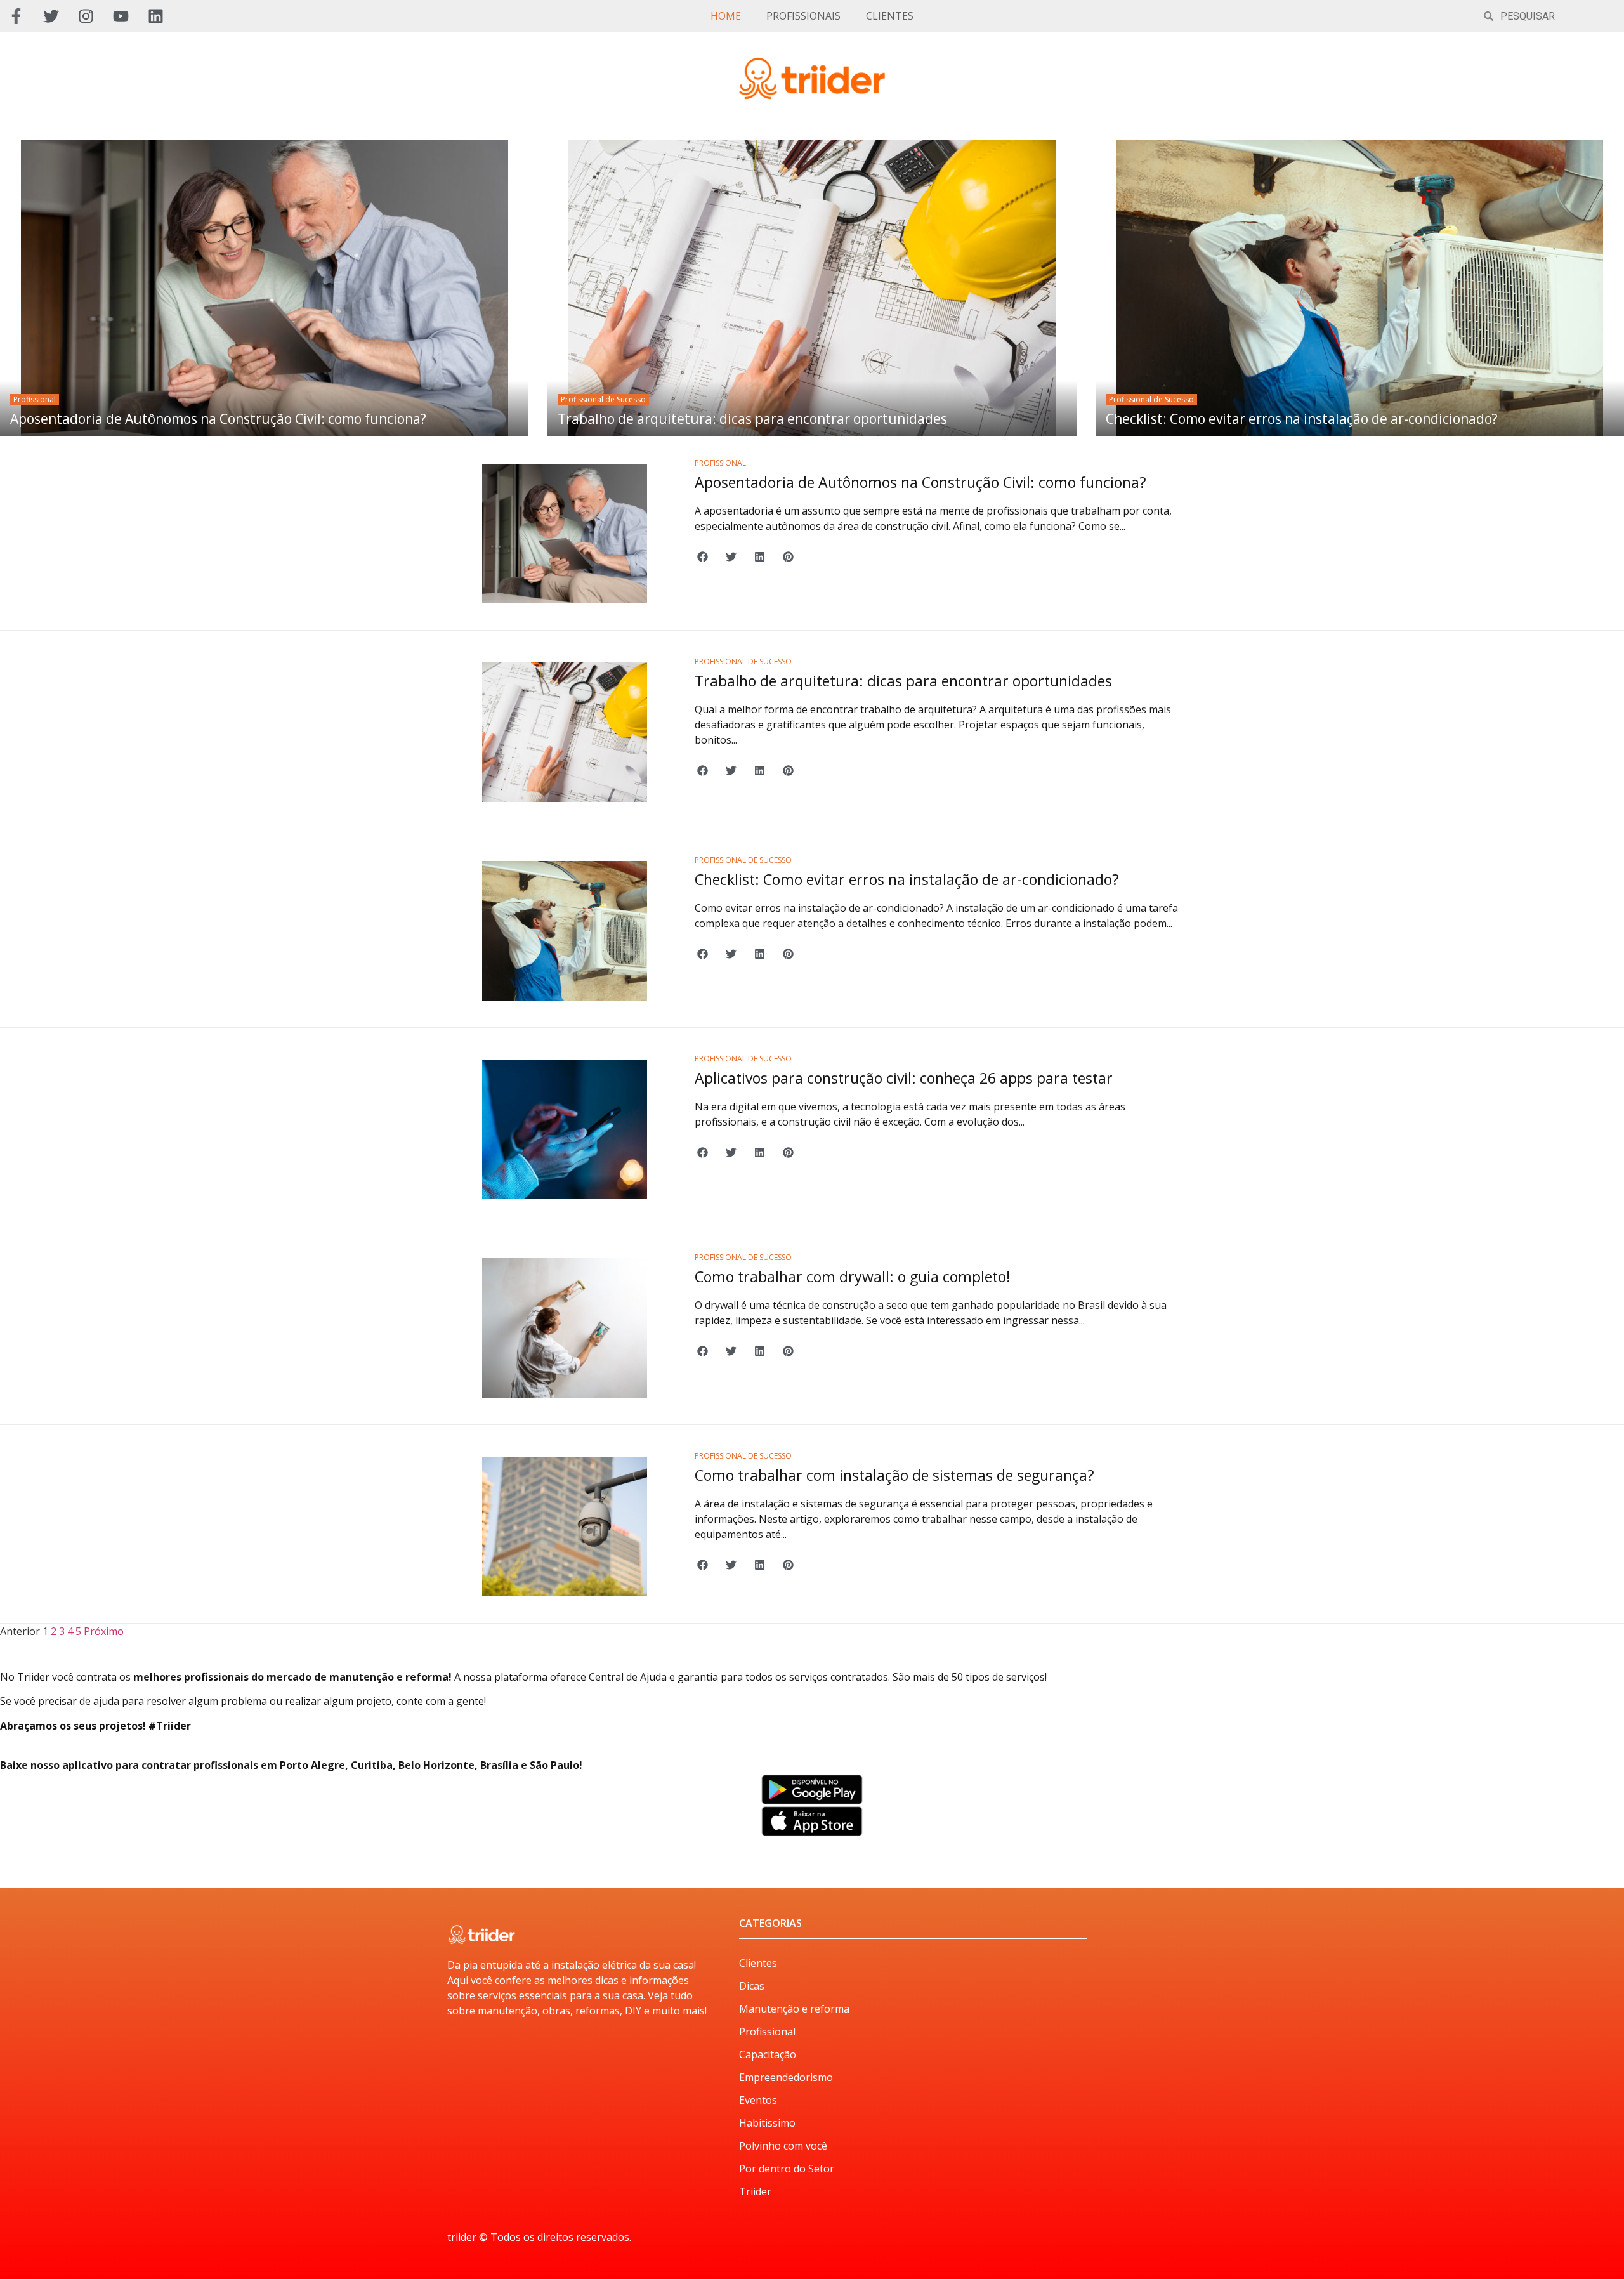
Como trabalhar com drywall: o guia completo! (853, 1277)
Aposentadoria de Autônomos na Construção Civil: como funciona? (218, 419)
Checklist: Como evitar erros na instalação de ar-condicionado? (1302, 419)
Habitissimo (767, 2123)
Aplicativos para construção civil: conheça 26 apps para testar (904, 1078)
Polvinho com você (783, 2146)
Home (726, 16)
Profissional (35, 399)
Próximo (104, 1631)
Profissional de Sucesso (603, 399)
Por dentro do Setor (787, 2169)
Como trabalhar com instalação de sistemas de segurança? (894, 1475)
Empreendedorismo (786, 2077)
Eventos (758, 2100)
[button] (703, 557)
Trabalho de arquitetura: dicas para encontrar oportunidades (752, 419)
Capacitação (768, 2054)
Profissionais (803, 16)
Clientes (890, 16)
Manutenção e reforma (794, 2009)
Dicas (752, 1986)
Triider (755, 2191)
